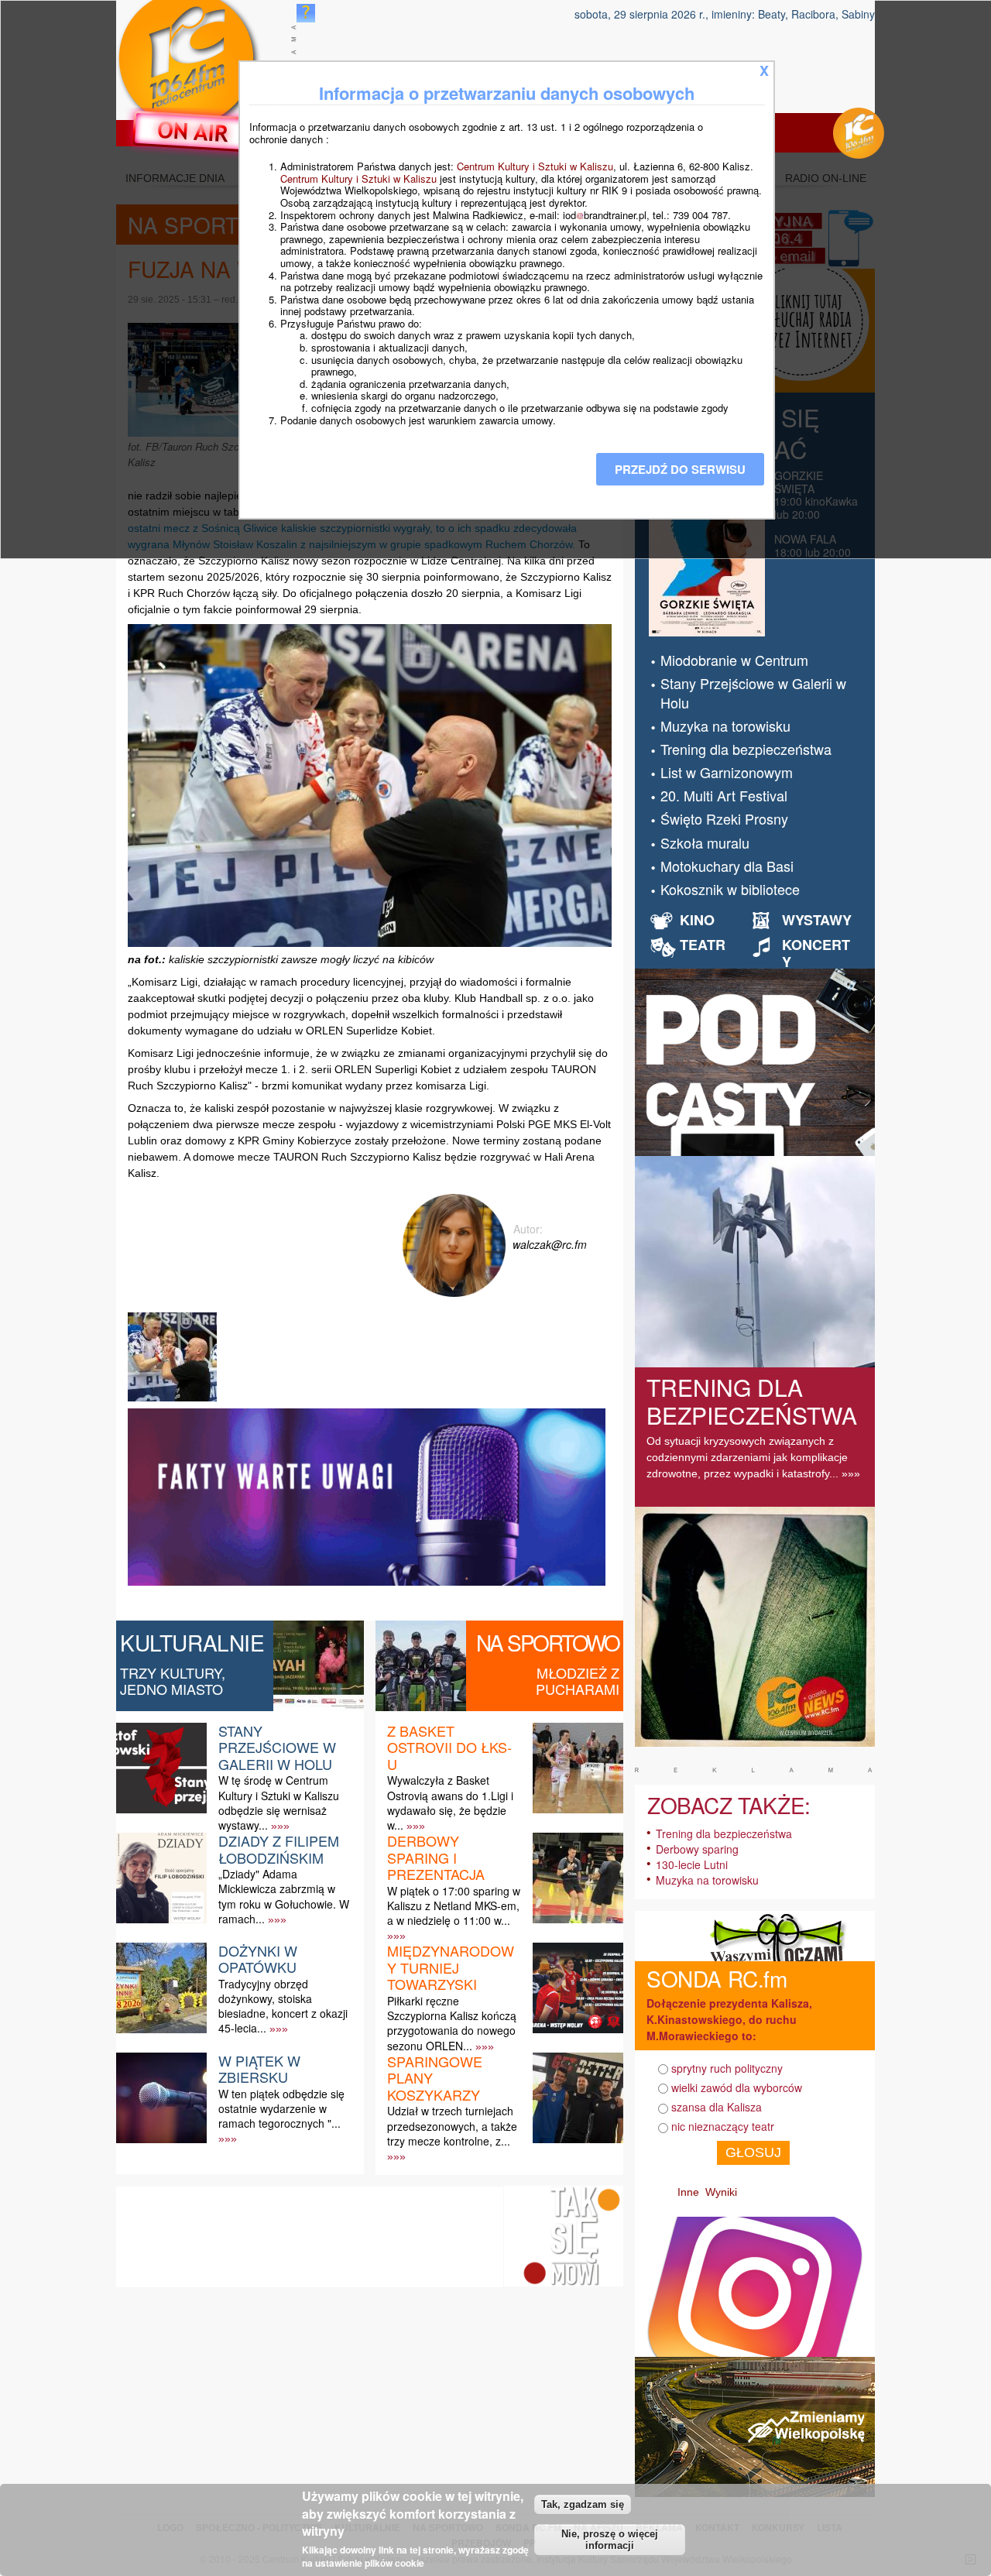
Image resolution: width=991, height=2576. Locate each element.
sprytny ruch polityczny (727, 2068)
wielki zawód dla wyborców (737, 2087)
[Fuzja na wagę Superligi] (174, 1401)
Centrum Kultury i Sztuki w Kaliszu (535, 166)
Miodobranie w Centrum (734, 660)
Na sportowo (548, 1642)
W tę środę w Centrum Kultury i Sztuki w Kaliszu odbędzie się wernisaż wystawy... (279, 1803)
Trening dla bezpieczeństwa (746, 749)
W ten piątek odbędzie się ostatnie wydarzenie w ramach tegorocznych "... (281, 2108)
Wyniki (721, 2192)
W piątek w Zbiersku (259, 2069)
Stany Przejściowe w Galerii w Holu (277, 1747)
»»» (280, 1826)
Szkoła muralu (705, 842)
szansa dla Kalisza (717, 2107)
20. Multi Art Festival (724, 795)
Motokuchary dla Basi (727, 866)
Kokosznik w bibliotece (730, 889)
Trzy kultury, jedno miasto (173, 1681)
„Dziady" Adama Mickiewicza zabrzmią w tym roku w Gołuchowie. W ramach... (284, 1896)
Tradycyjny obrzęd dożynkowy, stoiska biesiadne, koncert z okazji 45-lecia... (283, 2006)
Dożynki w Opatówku (258, 1959)
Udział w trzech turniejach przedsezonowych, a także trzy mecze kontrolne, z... (452, 2125)
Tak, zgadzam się (583, 2504)
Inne (688, 2192)
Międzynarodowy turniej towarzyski (451, 1967)
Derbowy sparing (697, 1849)
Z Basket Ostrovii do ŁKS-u (449, 1747)
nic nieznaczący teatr (723, 2126)
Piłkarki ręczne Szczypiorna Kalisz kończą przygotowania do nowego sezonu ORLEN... (452, 2023)
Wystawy (817, 920)
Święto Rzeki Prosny (724, 818)
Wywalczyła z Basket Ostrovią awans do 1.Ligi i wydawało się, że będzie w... (450, 1803)
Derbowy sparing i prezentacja (436, 1857)
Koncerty (816, 953)
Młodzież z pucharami (578, 1681)
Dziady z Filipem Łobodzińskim (279, 1849)
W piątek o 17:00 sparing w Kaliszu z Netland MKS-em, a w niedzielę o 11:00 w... (454, 1905)
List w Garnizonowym (727, 772)
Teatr (703, 945)
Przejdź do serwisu (680, 469)
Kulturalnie (192, 1642)
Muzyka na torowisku (725, 725)
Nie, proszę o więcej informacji (610, 2540)
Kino (697, 920)
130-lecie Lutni (692, 1864)
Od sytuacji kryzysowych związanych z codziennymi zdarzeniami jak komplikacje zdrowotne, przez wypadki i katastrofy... (747, 1457)
